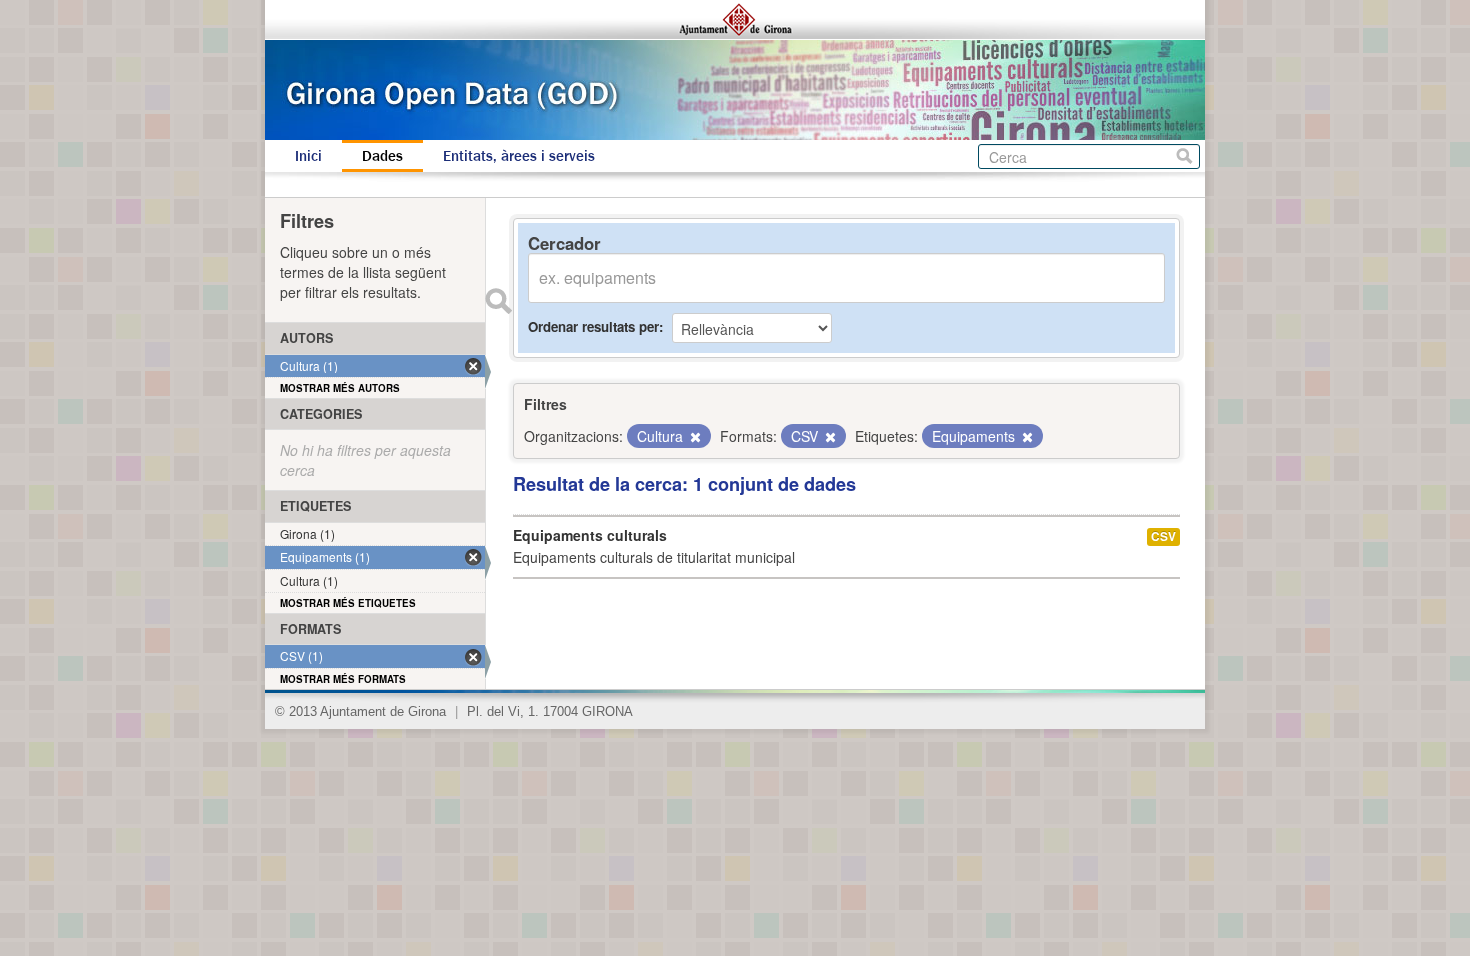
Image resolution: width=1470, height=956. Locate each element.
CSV (1163, 536)
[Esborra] (694, 437)
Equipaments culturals (590, 535)
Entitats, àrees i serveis (519, 156)
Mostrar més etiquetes (348, 603)
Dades (382, 156)
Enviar (498, 301)
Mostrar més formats (343, 679)
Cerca (1184, 156)
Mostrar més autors (340, 388)
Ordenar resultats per (593, 326)
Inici (308, 156)
